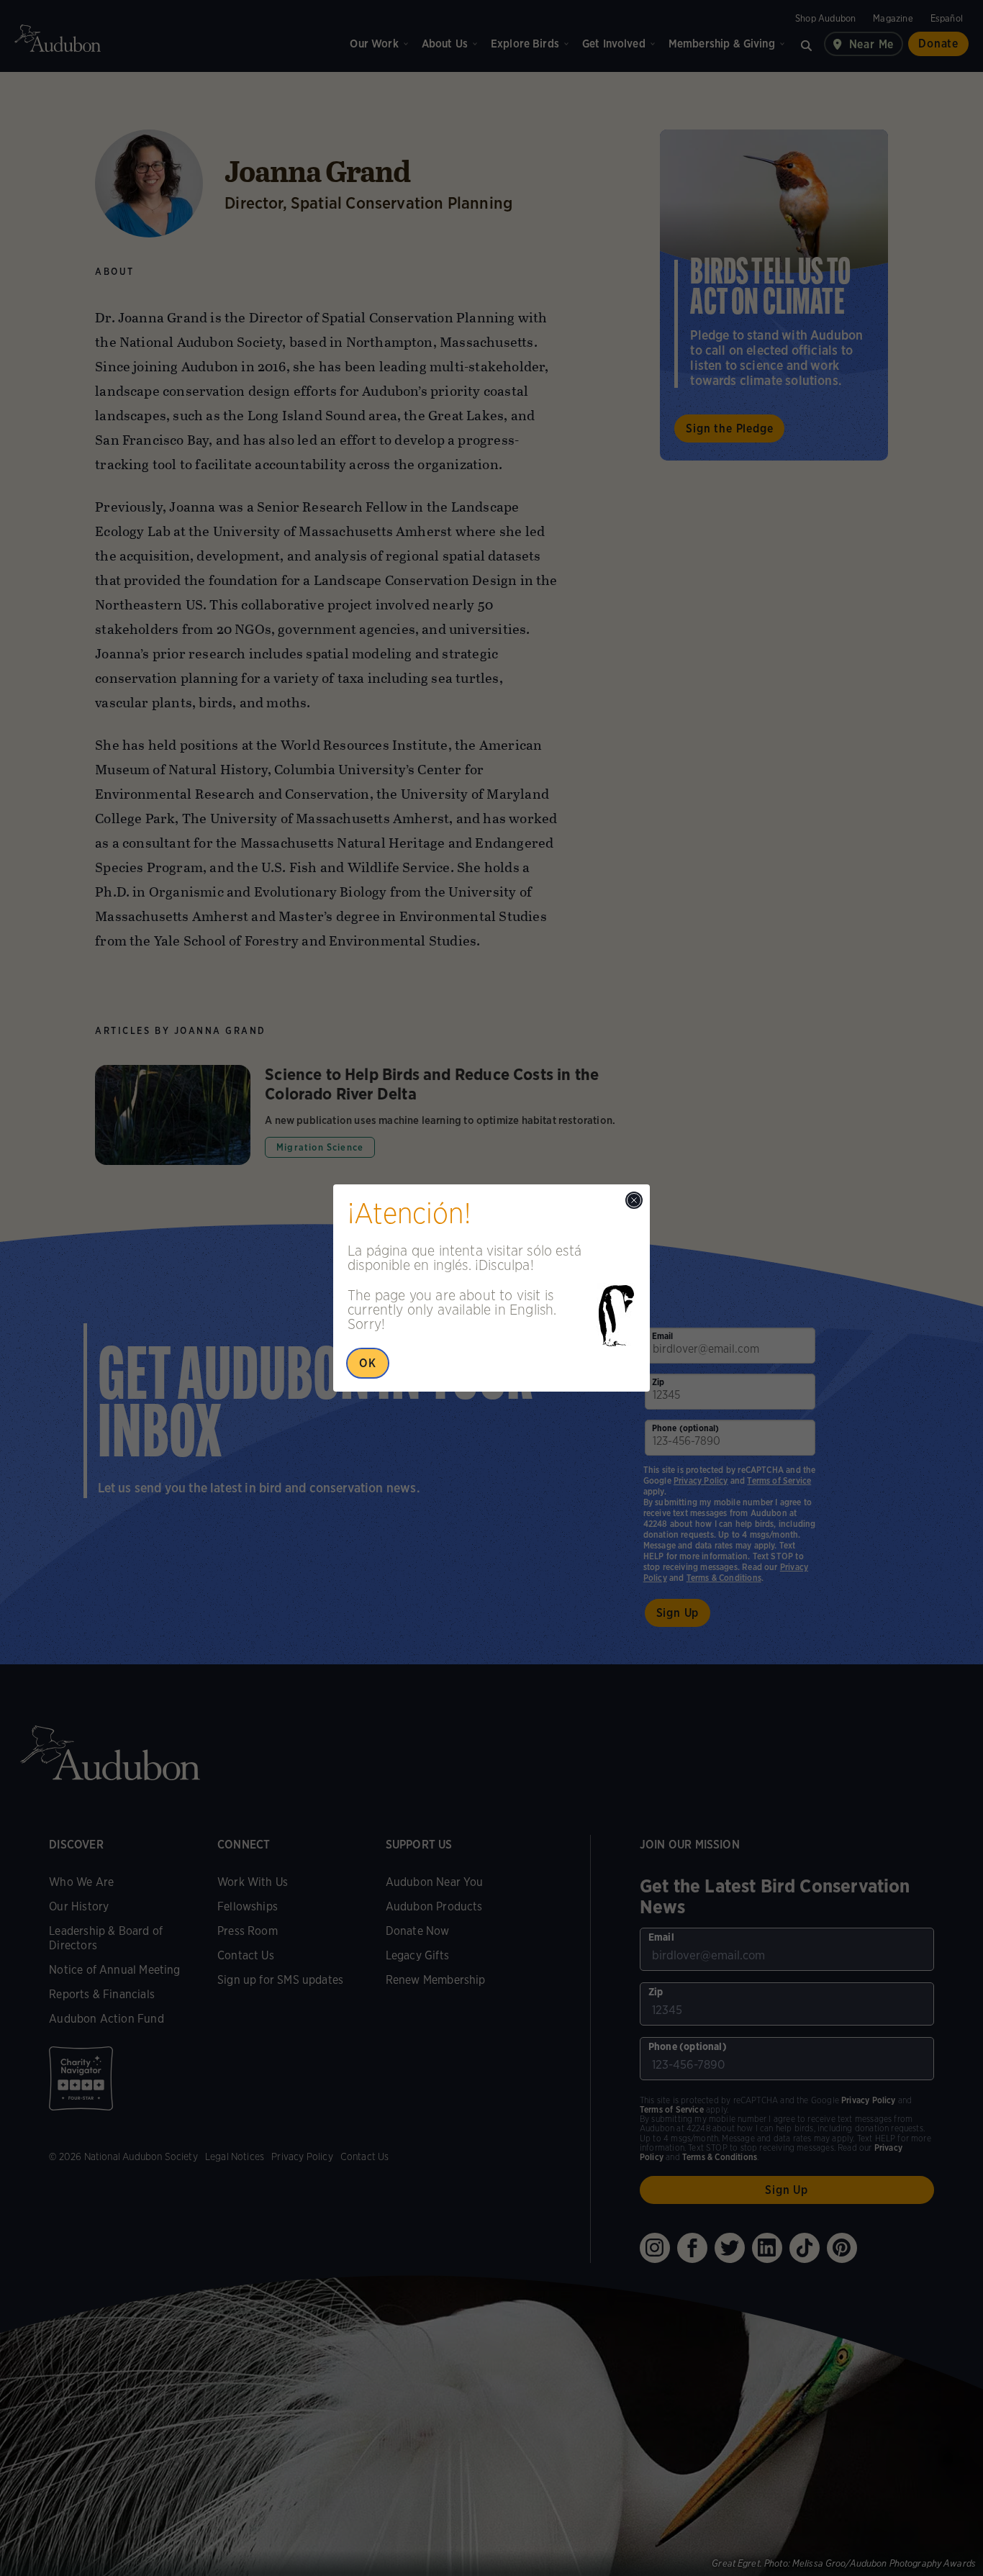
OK (368, 1363)
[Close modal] (634, 1200)
